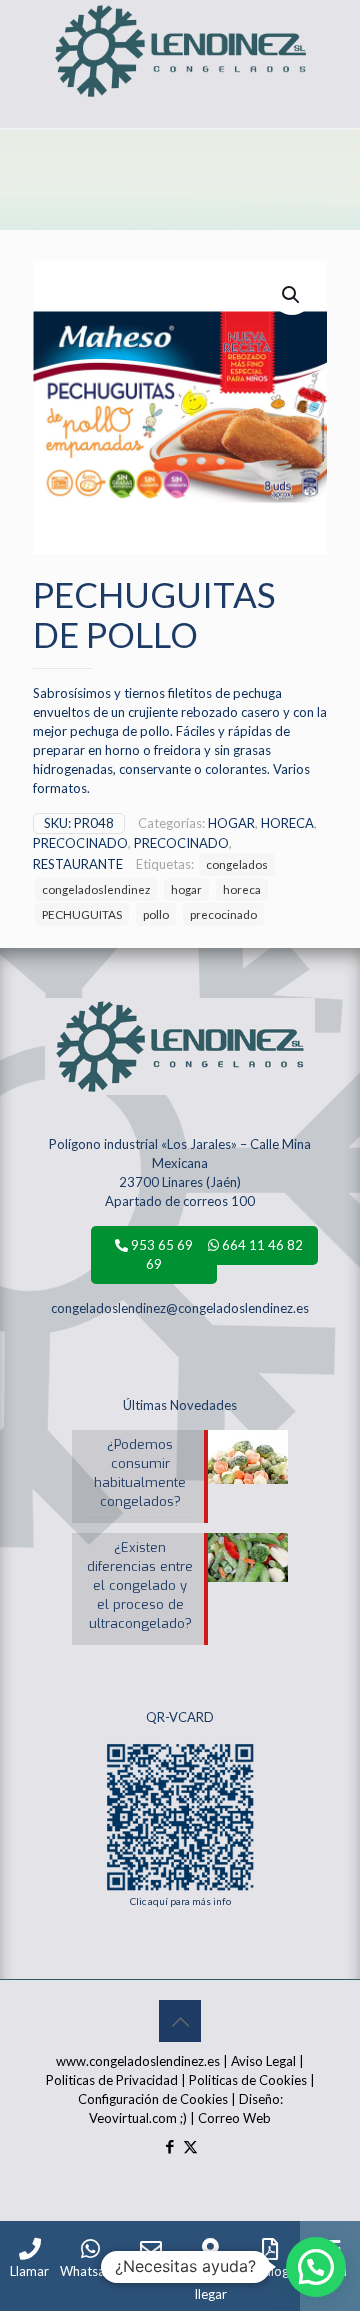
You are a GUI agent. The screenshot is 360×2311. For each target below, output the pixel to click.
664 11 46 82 (261, 1245)
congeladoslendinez (96, 889)
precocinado (223, 914)
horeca (242, 889)
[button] (292, 295)
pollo (156, 914)
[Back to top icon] (180, 2021)
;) (183, 2118)
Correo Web (234, 2118)
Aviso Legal (263, 2061)
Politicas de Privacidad (112, 2080)
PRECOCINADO (80, 843)
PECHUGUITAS (82, 914)
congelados (237, 864)
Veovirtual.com (134, 2118)
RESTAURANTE (78, 864)
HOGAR (231, 823)
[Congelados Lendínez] (180, 25)
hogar (186, 889)
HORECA (287, 823)
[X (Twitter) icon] (190, 2146)
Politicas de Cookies (248, 2080)
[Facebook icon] (169, 2146)
